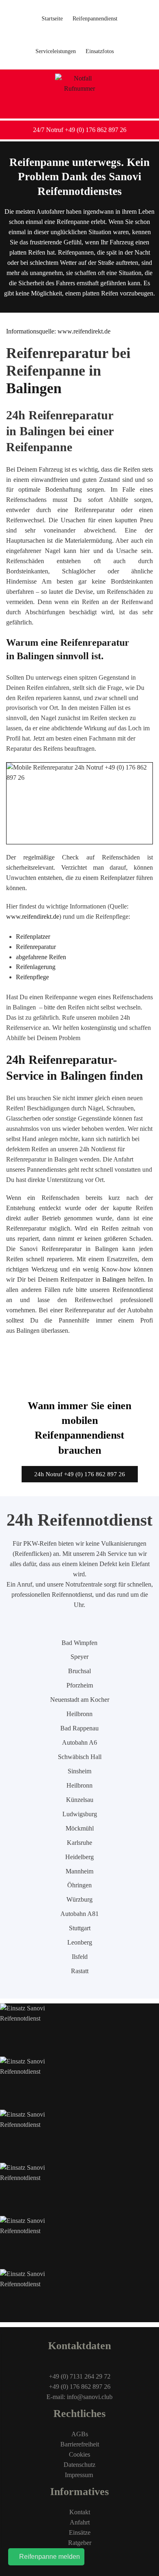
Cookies (79, 2454)
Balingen (114, 1279)
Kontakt (80, 2512)
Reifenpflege (32, 977)
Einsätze (80, 2532)
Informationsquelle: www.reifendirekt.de (58, 331)
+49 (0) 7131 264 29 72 (80, 2376)
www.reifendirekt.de (33, 916)
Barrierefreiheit (80, 2444)
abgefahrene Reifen (41, 957)
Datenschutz (79, 2465)
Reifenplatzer (33, 937)
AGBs (80, 2434)
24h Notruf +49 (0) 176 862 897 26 (80, 1474)
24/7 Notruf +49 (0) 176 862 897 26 (80, 130)
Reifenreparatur (36, 947)
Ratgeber (80, 2543)
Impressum (80, 2475)
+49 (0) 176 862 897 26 (80, 2387)
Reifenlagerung (36, 967)
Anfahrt (80, 2522)
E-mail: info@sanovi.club (79, 2397)
